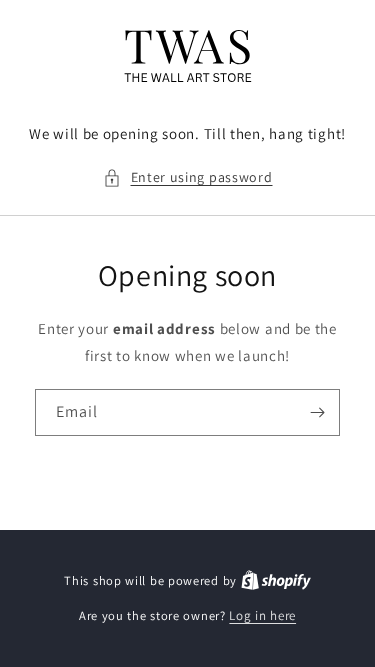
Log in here (262, 615)
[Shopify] (276, 580)
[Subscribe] (317, 412)
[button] (188, 177)
